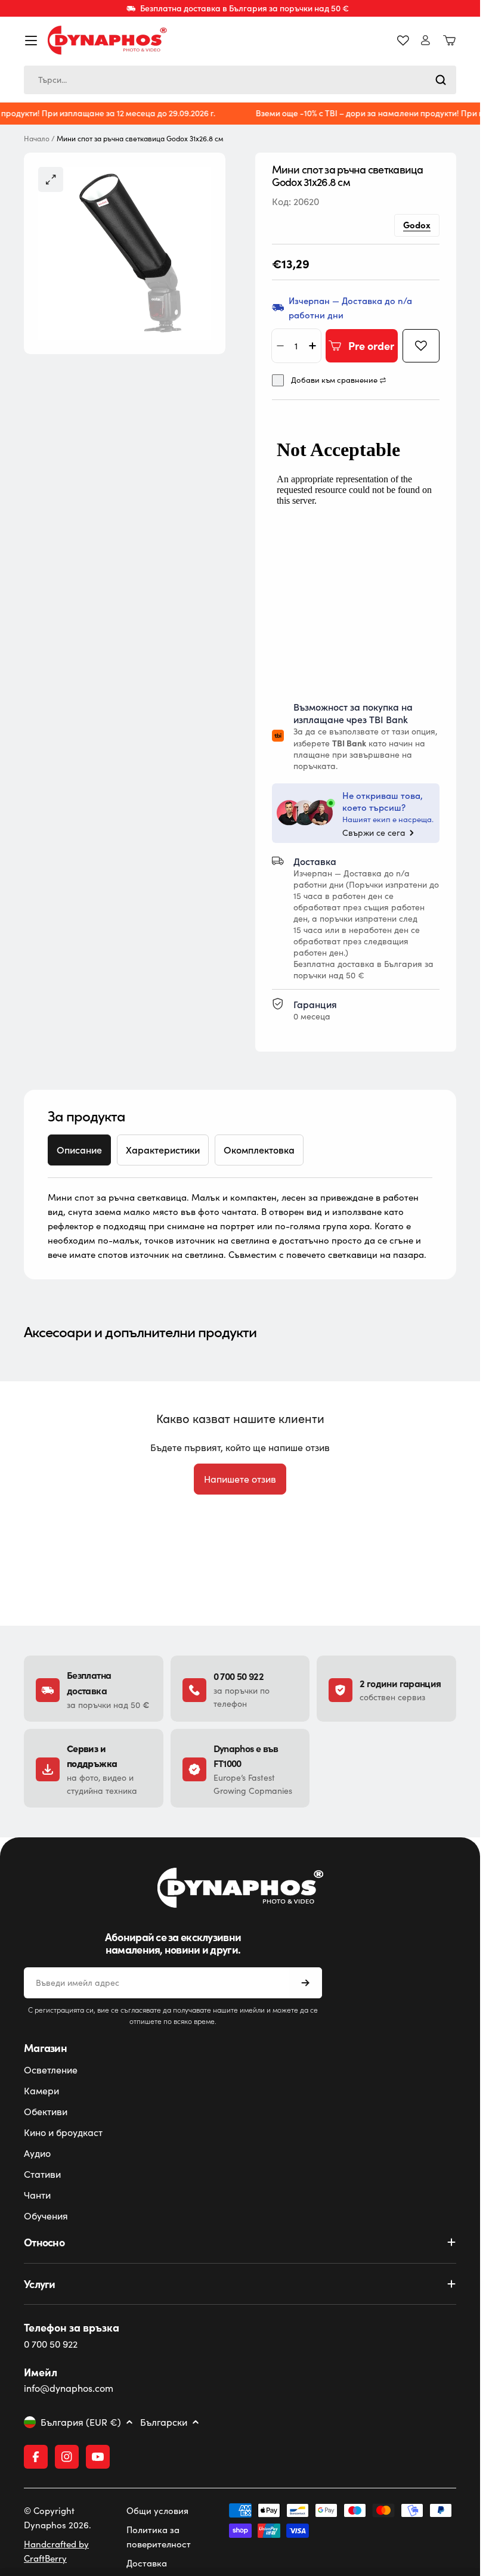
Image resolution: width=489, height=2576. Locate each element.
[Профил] (425, 40)
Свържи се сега (374, 833)
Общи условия (157, 2510)
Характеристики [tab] (163, 1150)
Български (164, 2422)
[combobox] (240, 80)
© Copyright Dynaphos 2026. (58, 2518)
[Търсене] (441, 80)
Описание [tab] (79, 1150)
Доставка (147, 2563)
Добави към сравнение (334, 380)
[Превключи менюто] (31, 41)
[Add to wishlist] (421, 346)
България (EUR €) (81, 2422)
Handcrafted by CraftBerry (56, 2551)
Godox (417, 224)
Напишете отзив (240, 1479)
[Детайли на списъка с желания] (403, 41)
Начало (37, 139)
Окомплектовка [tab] (259, 1150)
